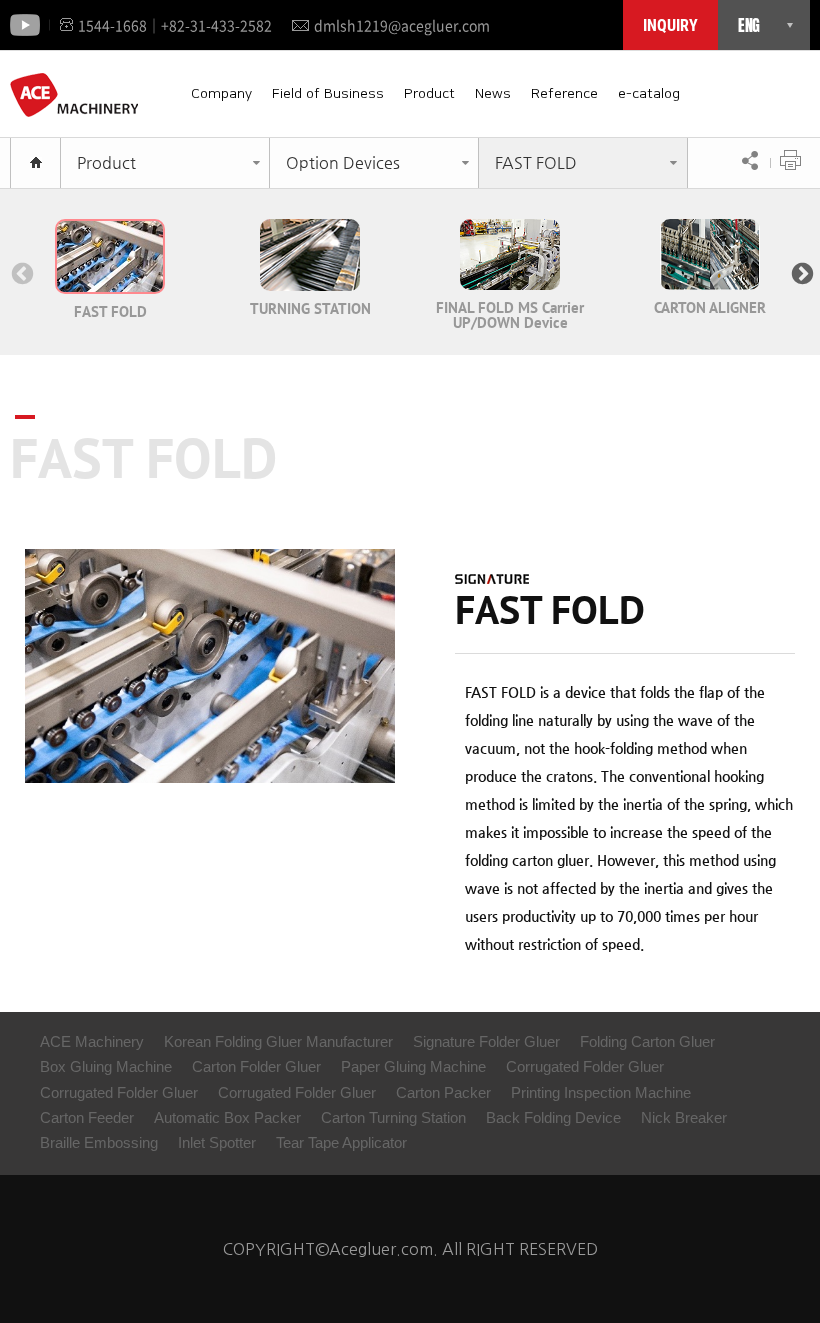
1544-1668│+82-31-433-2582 (175, 25)
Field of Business (328, 94)
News (493, 94)
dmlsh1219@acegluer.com (402, 25)
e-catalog (649, 94)
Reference (564, 94)
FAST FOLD (536, 162)
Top (765, 1268)
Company (221, 94)
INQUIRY (670, 25)
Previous (20, 272)
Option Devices (343, 162)
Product (429, 94)
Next (800, 272)
